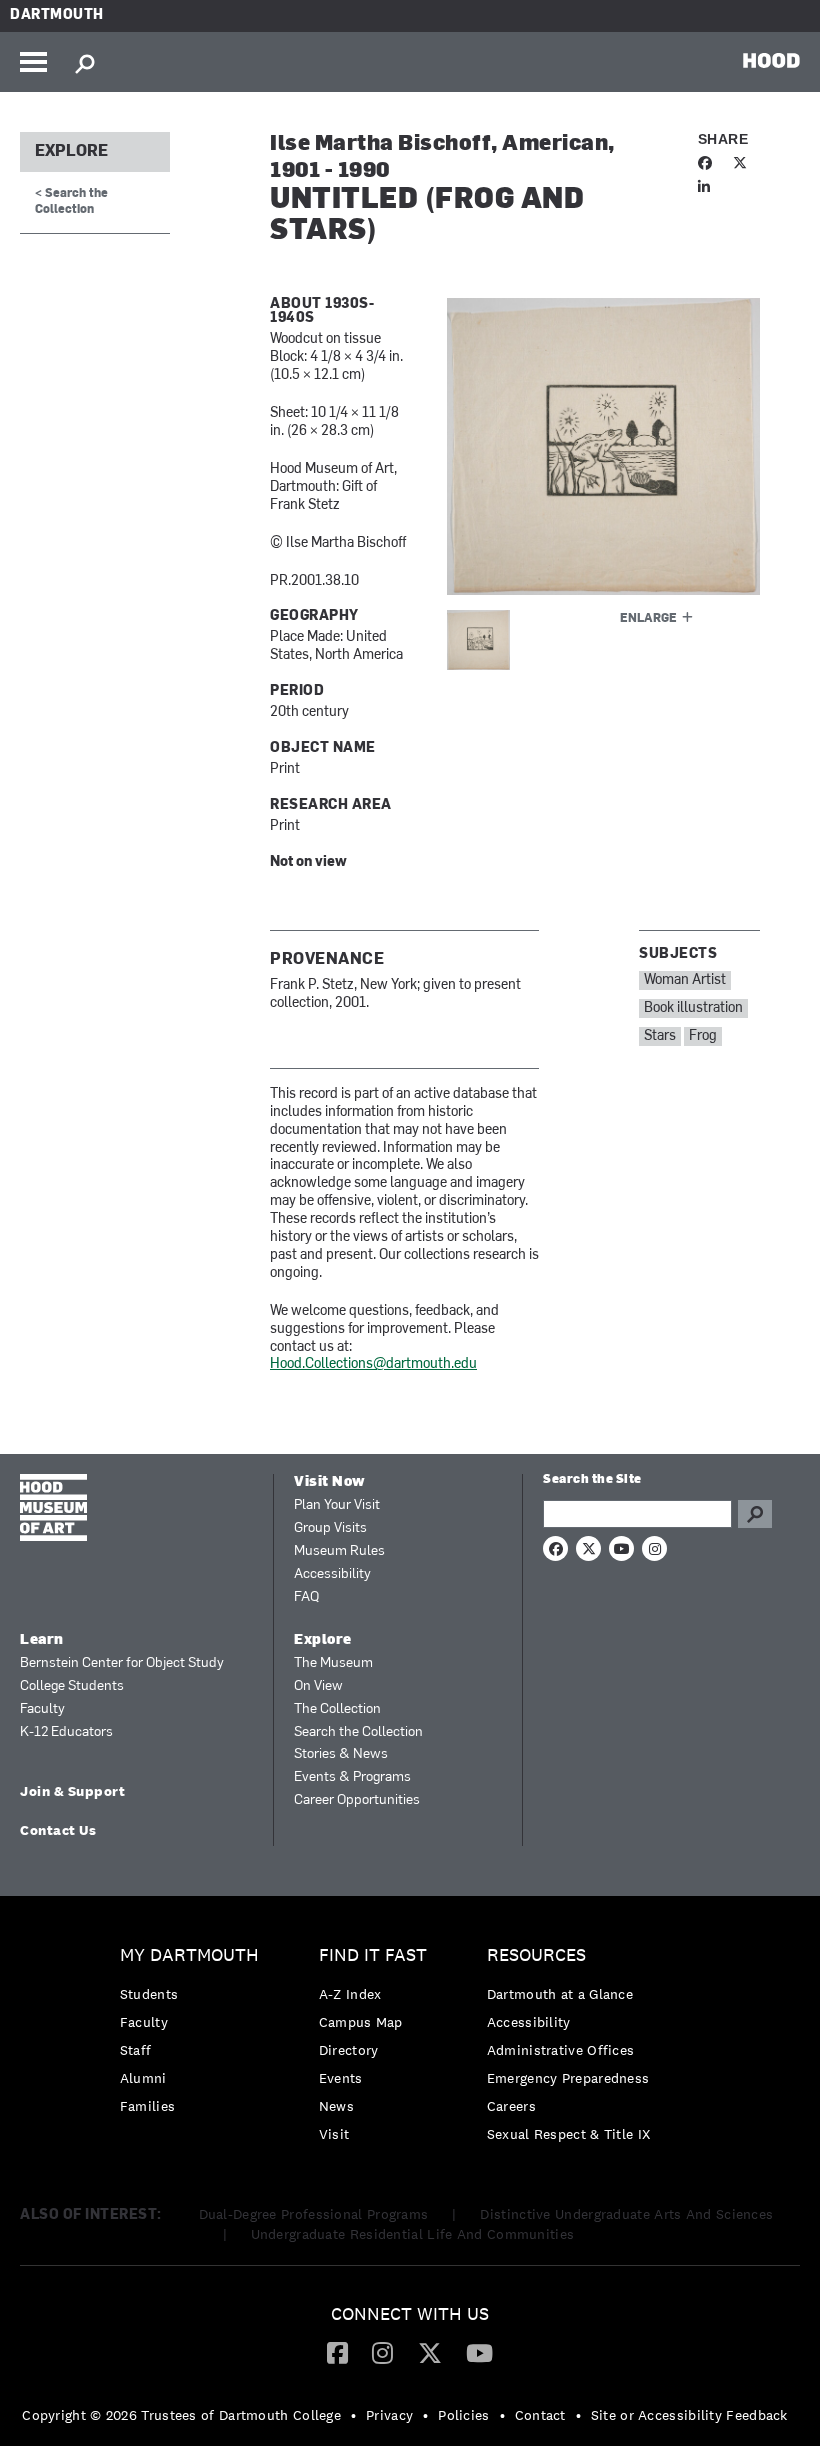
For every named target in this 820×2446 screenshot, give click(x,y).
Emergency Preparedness (568, 2078)
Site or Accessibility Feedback (689, 2415)
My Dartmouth (189, 1955)
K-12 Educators (66, 1732)
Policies (463, 2415)
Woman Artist (685, 980)
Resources (536, 1955)
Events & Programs (352, 1777)
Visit (334, 2134)
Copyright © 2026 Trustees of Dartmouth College (181, 2415)
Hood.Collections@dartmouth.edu (373, 1364)
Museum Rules (339, 1551)
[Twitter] (430, 2352)
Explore (71, 152)
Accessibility (332, 1574)
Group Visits (330, 1528)
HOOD (771, 60)
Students (149, 1994)
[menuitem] (194, 2035)
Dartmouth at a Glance (560, 1994)
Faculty (42, 1709)
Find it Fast (373, 1955)
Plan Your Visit (337, 1505)
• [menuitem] (353, 2415)
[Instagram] (382, 2352)
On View (318, 1686)
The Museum (333, 1663)
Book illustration (693, 1008)
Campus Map (361, 2022)
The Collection (337, 1709)
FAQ (306, 1597)
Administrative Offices (561, 2050)
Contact (540, 2415)
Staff (136, 2050)
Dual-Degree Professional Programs (314, 2214)
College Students (72, 1686)
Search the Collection (358, 1732)
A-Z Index (350, 1994)
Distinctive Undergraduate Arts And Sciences (626, 2214)
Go (755, 1514)
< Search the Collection (71, 201)
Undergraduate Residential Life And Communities (413, 2234)
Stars (660, 1036)
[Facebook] (337, 2352)
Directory (349, 2050)
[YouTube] (479, 2352)
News (336, 2106)
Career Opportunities (357, 1800)
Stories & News (341, 1754)
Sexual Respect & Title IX (569, 2134)
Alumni (143, 2078)
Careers (511, 2106)
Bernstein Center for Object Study (122, 1663)
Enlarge (648, 619)
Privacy (389, 2415)
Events (341, 2078)
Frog (703, 1036)
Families (147, 2106)
